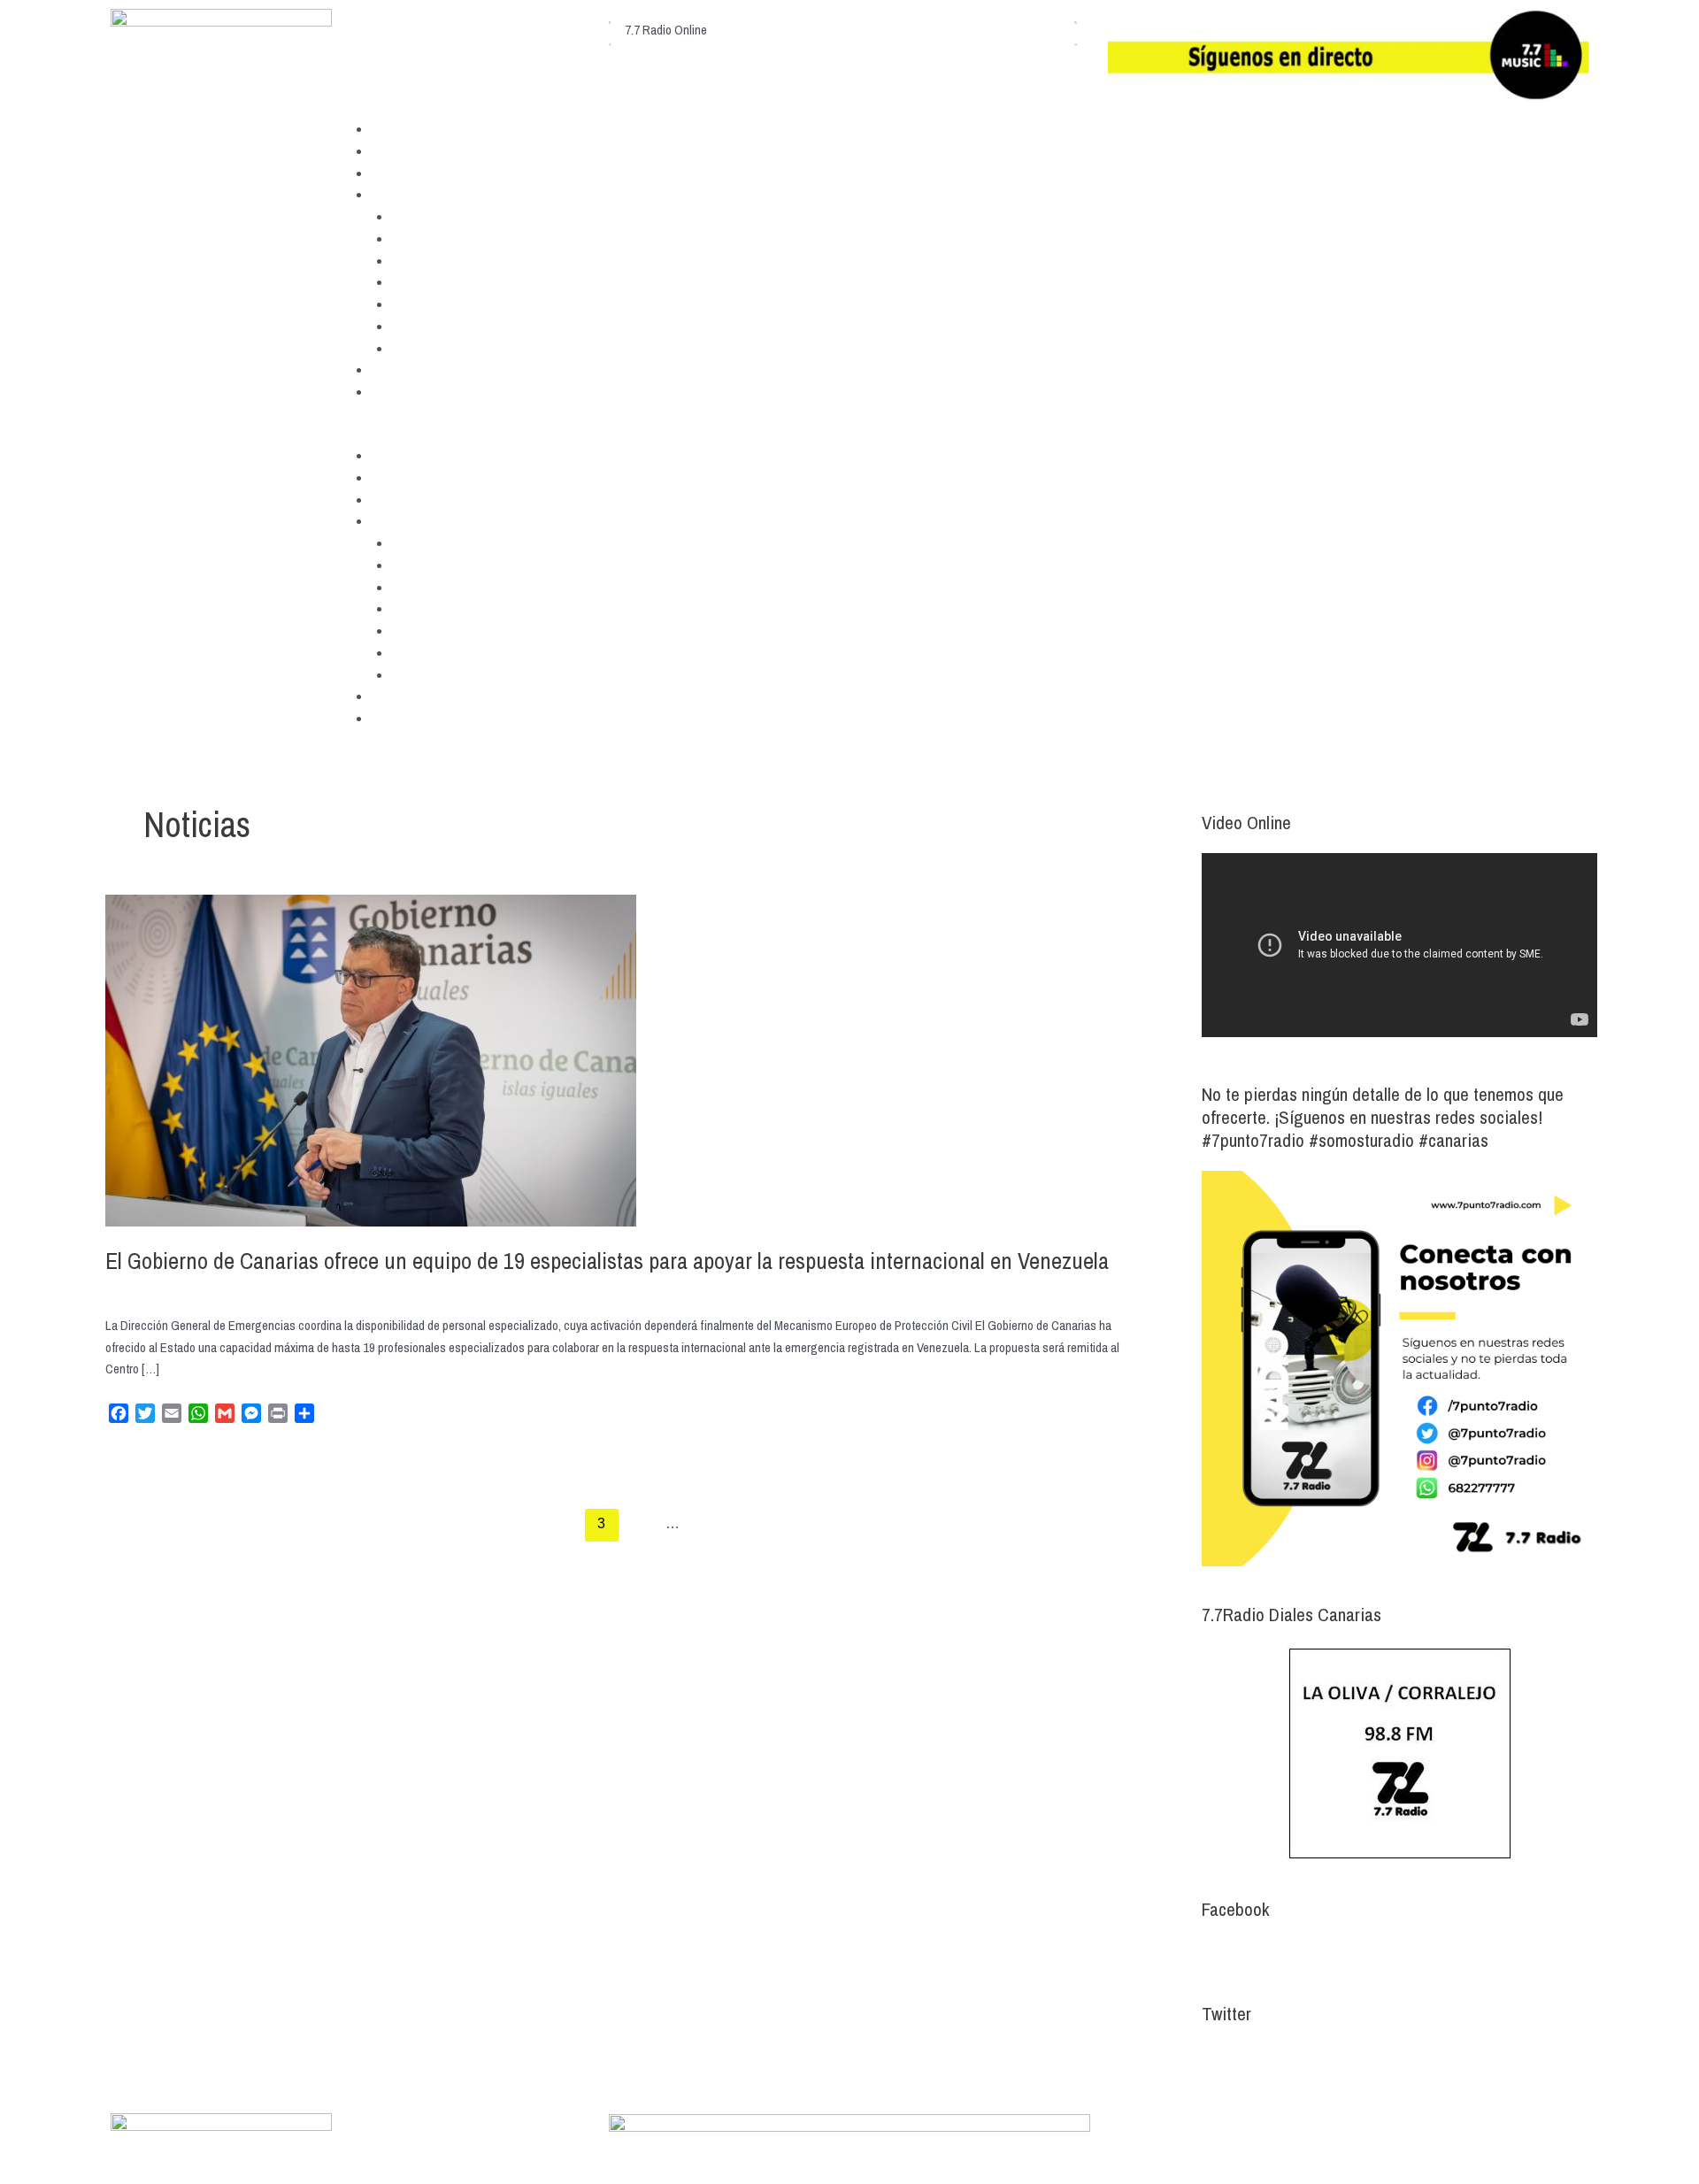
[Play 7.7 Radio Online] (610, 19)
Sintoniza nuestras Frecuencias (451, 151)
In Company (422, 282)
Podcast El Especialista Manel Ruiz (480, 304)
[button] (849, 434)
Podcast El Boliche (439, 238)
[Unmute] (1076, 41)
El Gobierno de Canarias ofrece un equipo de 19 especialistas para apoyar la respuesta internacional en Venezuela (607, 1261)
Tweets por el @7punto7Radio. (1279, 2057)
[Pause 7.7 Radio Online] (610, 41)
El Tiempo (397, 369)
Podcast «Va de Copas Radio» (468, 348)
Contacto (395, 392)
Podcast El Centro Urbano (456, 261)
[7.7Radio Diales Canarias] (1399, 1753)
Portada (391, 129)
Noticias (126, 1289)
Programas (400, 173)
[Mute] (1076, 19)
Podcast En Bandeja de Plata (464, 326)
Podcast (392, 194)
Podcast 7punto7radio (447, 216)
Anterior (137, 1523)
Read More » (137, 1457)
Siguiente (1108, 1523)
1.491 (708, 1523)
